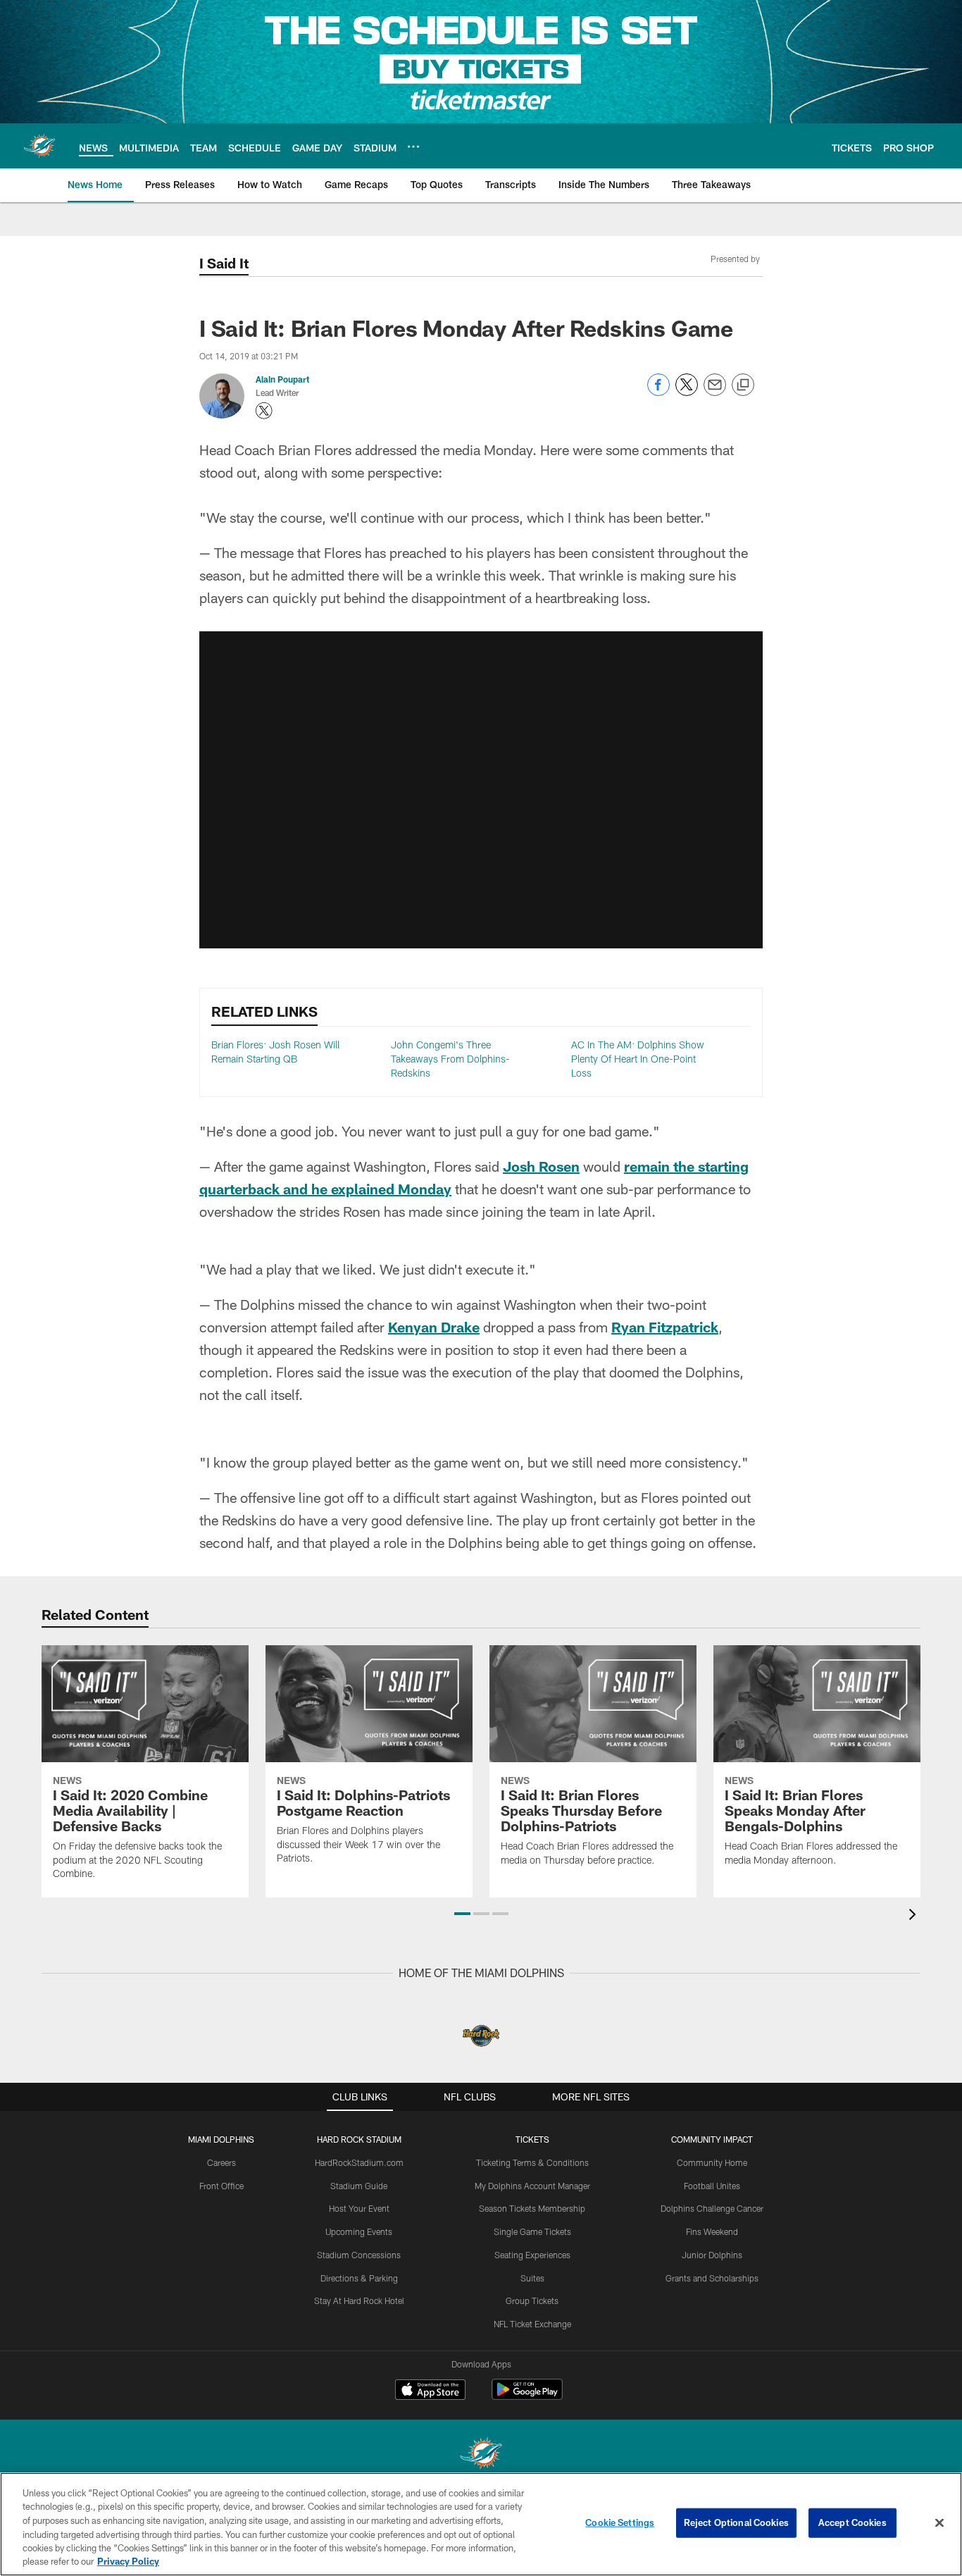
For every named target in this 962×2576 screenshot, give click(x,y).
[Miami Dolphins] (481, 2455)
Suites (532, 2278)
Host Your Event (359, 2208)
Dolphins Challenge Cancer (712, 2208)
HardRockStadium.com (359, 2162)
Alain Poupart (282, 379)
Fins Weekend (712, 2231)
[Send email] (715, 392)
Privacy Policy (128, 2561)
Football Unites (712, 2186)
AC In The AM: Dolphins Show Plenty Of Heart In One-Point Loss (638, 1058)
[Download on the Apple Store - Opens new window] (430, 2391)
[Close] (939, 2523)
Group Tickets (532, 2301)
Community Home (712, 2162)
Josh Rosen (541, 1166)
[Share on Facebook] (658, 392)
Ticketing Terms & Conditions (532, 2162)
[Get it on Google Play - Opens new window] (527, 2397)
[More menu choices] (413, 147)
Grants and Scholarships (712, 2278)
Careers (221, 2162)
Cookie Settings (620, 2522)
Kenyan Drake (434, 1327)
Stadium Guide (359, 2186)
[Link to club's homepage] (39, 146)
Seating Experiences (532, 2255)
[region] (481, 2524)
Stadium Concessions (359, 2255)
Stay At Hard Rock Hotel (359, 2301)
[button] (462, 1914)
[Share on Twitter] (687, 392)
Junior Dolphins (712, 2255)
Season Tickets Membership (532, 2208)
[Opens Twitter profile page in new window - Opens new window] (264, 411)
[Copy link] (743, 385)
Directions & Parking (359, 2278)
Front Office (221, 2186)
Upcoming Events (359, 2231)
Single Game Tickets (532, 2231)
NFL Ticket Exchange (532, 2324)
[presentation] (915, 1916)
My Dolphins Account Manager (532, 2186)
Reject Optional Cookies (736, 2522)
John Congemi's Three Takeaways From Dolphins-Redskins (450, 1058)
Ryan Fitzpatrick (665, 1327)
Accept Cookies (852, 2522)
